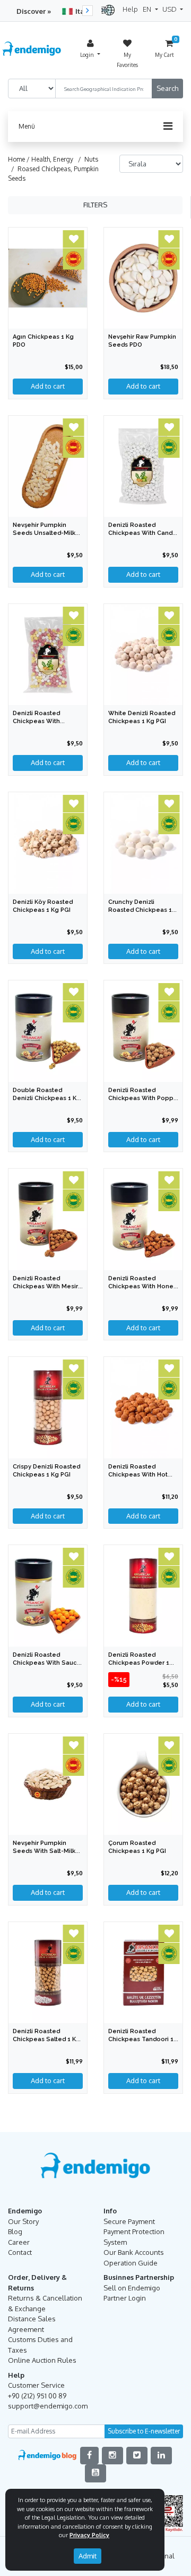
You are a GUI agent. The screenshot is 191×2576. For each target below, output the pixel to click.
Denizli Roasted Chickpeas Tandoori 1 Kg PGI (141, 2039)
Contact (20, 2252)
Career (19, 2242)
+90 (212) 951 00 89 (37, 2396)
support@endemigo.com (48, 2406)
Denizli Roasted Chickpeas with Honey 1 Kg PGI (142, 1286)
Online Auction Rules (42, 2360)
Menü (27, 126)
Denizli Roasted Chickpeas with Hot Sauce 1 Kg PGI (138, 1475)
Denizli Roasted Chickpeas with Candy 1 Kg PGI (142, 533)
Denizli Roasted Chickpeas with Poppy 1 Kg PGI (142, 1098)
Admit (88, 2556)
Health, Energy (52, 159)
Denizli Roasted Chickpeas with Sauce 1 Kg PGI (47, 1663)
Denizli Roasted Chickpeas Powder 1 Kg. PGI (139, 1663)
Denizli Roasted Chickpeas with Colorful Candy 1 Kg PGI (48, 721)
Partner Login (125, 2298)
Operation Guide (131, 2263)
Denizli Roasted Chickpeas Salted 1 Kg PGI (46, 2039)
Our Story (23, 2221)
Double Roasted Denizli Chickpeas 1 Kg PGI (47, 1098)
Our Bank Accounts (134, 2252)
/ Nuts (86, 159)
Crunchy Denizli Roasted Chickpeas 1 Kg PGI (140, 910)
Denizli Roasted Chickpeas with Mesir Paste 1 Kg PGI (45, 1286)
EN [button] (148, 9)
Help (130, 9)
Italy (83, 11)
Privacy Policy (89, 2535)
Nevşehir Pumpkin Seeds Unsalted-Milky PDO (46, 533)
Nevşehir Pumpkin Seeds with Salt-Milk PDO (44, 1851)
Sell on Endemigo (132, 2288)
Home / (20, 159)
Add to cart (143, 386)
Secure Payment (129, 2221)
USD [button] (170, 9)
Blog (15, 2231)
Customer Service (36, 2385)
